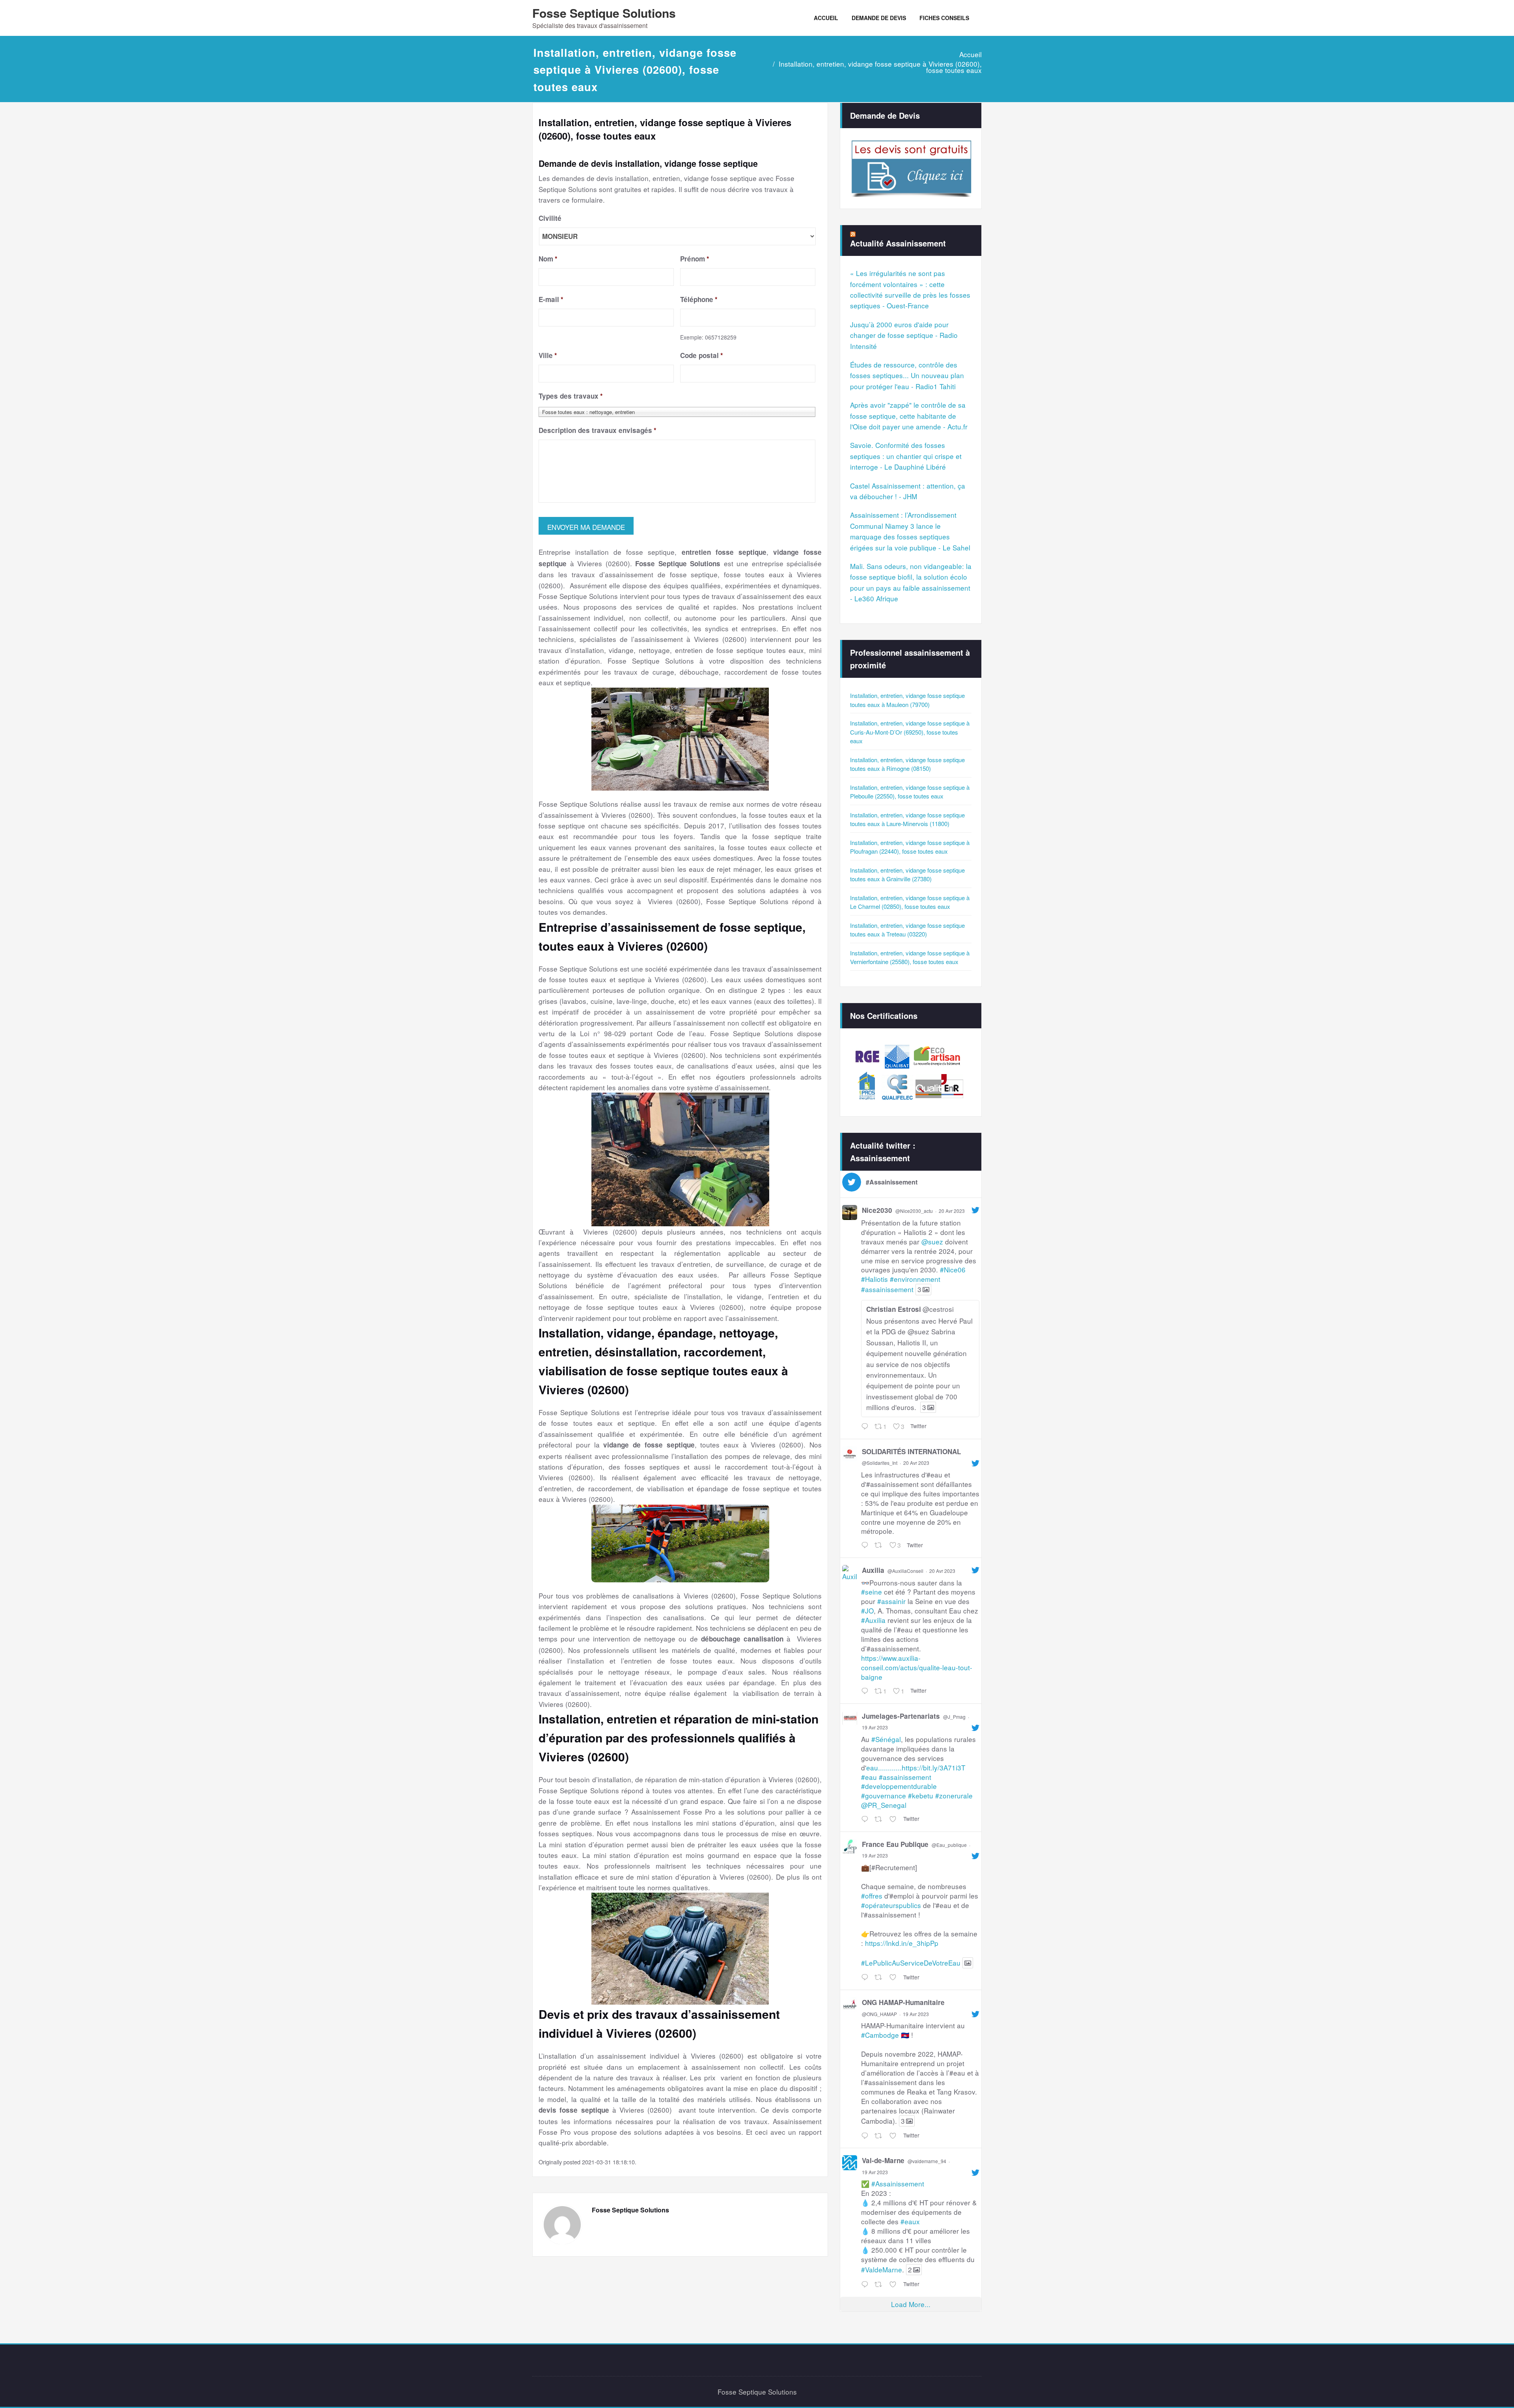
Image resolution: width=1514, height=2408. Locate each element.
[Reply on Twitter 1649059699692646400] (866, 1426)
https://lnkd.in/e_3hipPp (902, 1943)
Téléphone (699, 299)
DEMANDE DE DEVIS (879, 18)
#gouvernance (884, 1795)
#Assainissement (898, 2183)
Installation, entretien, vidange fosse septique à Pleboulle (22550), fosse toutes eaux (910, 792)
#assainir (891, 1601)
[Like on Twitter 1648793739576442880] (894, 1819)
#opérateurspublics (891, 1905)
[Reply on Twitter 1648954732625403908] (866, 1545)
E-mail (551, 299)
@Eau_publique (949, 1845)
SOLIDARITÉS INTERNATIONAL (911, 1451)
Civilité (550, 218)
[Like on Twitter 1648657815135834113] (894, 2284)
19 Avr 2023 (875, 1727)
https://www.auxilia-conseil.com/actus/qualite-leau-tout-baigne (917, 1667)
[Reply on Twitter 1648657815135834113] (866, 2284)
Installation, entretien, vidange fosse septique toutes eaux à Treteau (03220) (907, 930)
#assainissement (887, 1289)
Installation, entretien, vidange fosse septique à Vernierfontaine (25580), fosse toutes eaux (910, 957)
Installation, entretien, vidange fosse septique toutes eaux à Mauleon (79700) (907, 700)
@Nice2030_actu (914, 1211)
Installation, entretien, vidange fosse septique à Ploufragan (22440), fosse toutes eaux (910, 847)
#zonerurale (954, 1795)
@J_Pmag (954, 1717)
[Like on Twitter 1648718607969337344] (894, 2136)
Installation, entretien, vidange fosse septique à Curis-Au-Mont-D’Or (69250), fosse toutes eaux (910, 732)
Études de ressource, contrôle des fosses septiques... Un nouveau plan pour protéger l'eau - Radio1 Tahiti (907, 375)
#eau (869, 1777)
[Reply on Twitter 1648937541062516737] (866, 1691)
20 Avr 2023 (952, 1211)
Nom (548, 259)
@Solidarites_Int (880, 1463)
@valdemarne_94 (927, 2161)
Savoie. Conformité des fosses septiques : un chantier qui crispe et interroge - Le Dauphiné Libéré (906, 456)
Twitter (918, 1426)
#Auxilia (873, 1620)
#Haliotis (874, 1279)
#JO (867, 1611)
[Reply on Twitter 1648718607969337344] (866, 2136)
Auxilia (873, 1570)
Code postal (702, 355)
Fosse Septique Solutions (604, 13)
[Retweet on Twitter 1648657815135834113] (880, 2284)
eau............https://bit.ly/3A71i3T (916, 1767)
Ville (548, 355)
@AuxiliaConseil (905, 1571)
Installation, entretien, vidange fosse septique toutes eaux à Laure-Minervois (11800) (907, 819)
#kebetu (921, 1795)
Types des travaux (571, 396)
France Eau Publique (895, 1844)
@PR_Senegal (884, 1805)
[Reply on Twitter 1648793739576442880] (866, 1819)
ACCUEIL (826, 18)
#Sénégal (886, 1739)
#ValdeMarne (882, 2269)
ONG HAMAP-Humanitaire (903, 2002)
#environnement (915, 1279)
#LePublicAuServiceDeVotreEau (911, 1963)
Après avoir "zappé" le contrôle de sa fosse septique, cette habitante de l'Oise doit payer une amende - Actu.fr (909, 416)
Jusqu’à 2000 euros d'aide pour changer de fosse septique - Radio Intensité (904, 335)
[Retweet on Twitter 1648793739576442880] (880, 1819)
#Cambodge (880, 2035)
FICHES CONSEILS (944, 18)
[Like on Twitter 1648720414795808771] (894, 1978)
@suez (932, 1241)
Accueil (970, 54)
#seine (872, 1592)
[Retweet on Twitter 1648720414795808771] (880, 1978)
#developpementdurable (899, 1786)
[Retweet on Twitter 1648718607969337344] (880, 2136)
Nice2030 (877, 1210)
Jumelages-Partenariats (901, 1716)
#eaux (910, 2221)
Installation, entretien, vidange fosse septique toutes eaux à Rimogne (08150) (907, 764)
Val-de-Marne (883, 2160)
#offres (872, 1896)
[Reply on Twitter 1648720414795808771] (866, 1978)
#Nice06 (953, 1269)
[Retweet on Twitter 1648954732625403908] (880, 1545)
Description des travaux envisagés (598, 430)
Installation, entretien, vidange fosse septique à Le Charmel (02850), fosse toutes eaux (910, 902)
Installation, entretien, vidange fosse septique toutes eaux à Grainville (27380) (907, 875)
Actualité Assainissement (898, 243)
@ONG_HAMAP (879, 2014)
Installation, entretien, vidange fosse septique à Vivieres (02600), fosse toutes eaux (880, 67)
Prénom (695, 259)
